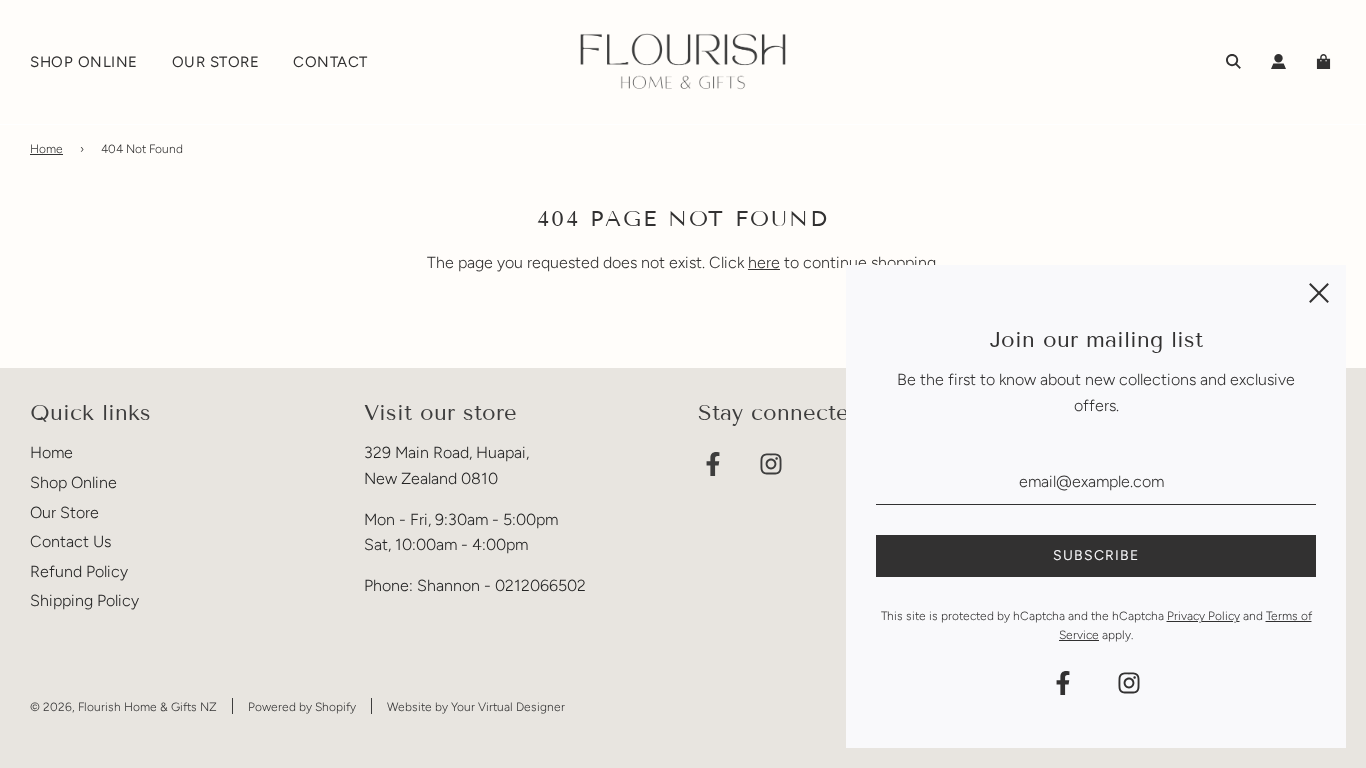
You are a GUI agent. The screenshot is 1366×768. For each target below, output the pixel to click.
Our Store (64, 512)
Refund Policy (79, 571)
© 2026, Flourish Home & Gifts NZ (123, 707)
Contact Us (70, 541)
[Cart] (1326, 61)
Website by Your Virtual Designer (476, 707)
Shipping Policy (84, 600)
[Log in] (1278, 61)
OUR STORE (216, 62)
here (764, 262)
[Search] (1233, 61)
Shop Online (73, 482)
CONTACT (330, 62)
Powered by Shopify (302, 707)
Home (46, 149)
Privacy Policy (1203, 616)
